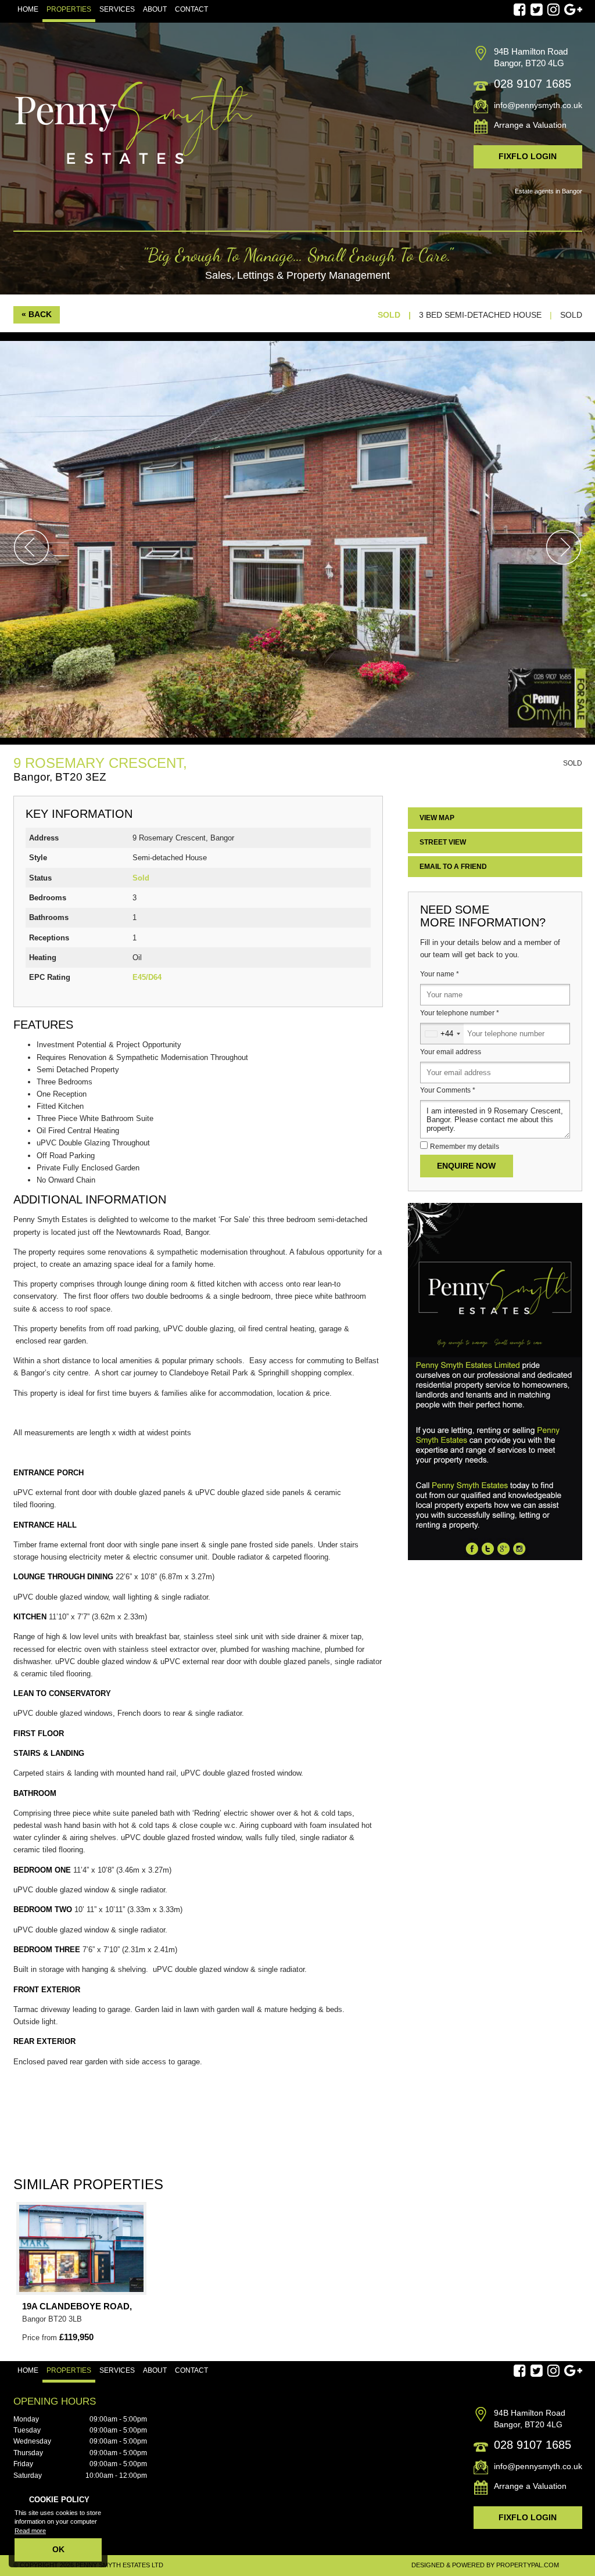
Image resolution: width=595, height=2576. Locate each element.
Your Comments (448, 1090)
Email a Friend (453, 867)
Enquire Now (466, 1166)
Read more (30, 2531)
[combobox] (442, 1034)
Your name (440, 974)
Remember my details (465, 1147)
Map (437, 818)
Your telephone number (460, 1013)
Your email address (451, 1052)
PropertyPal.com (528, 2565)
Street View (443, 842)
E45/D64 (147, 977)
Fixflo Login (528, 156)
